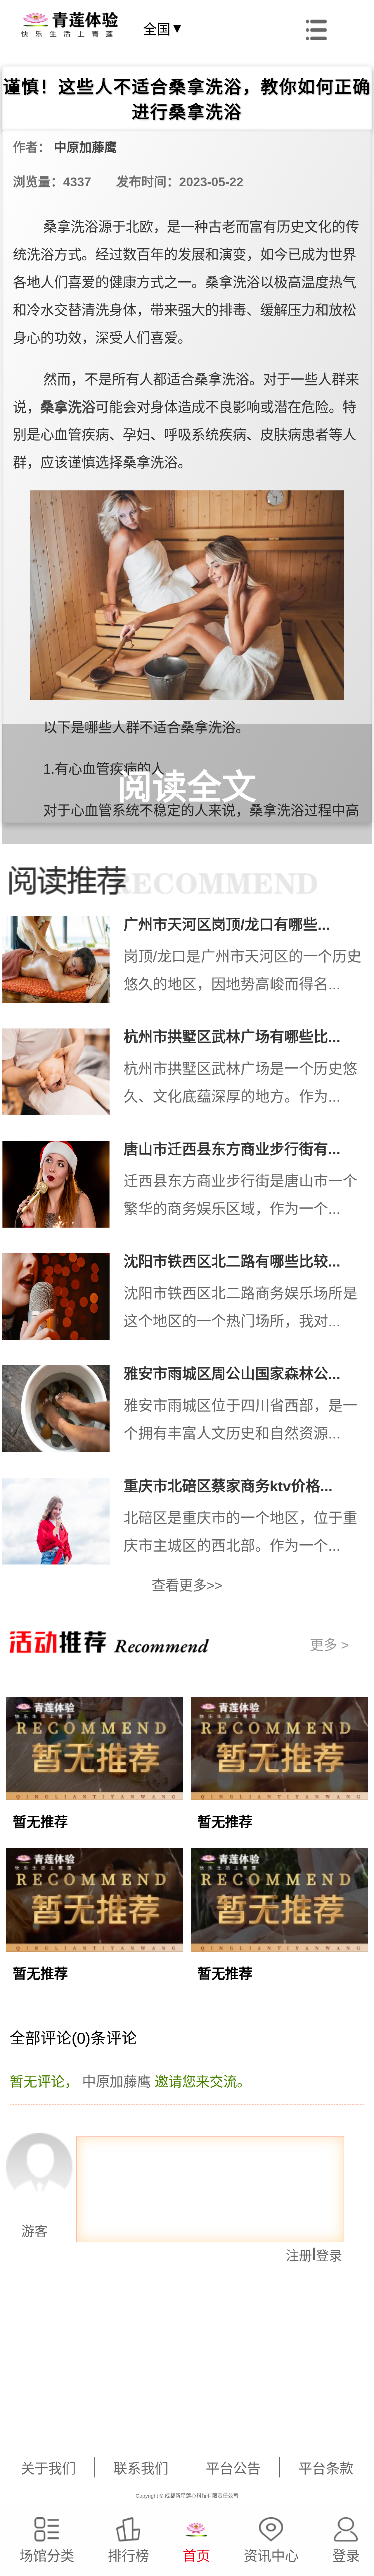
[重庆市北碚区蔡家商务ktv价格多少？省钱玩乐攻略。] (63, 1525)
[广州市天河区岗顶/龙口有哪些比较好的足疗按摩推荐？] (63, 963)
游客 (25, 2231)
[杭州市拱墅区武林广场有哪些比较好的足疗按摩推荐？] (63, 1076)
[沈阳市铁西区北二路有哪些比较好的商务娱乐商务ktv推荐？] (63, 1300)
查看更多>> (187, 1585)
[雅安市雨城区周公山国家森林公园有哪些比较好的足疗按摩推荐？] (63, 1413)
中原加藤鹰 (85, 147)
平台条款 (326, 2469)
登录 (329, 2256)
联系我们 (141, 2469)
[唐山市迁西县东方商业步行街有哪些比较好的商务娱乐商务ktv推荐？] (63, 1188)
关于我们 (48, 2469)
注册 (299, 2256)
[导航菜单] (316, 28)
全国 (163, 29)
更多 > (329, 1645)
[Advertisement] (178, 2403)
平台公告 (233, 2469)
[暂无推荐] (95, 1788)
